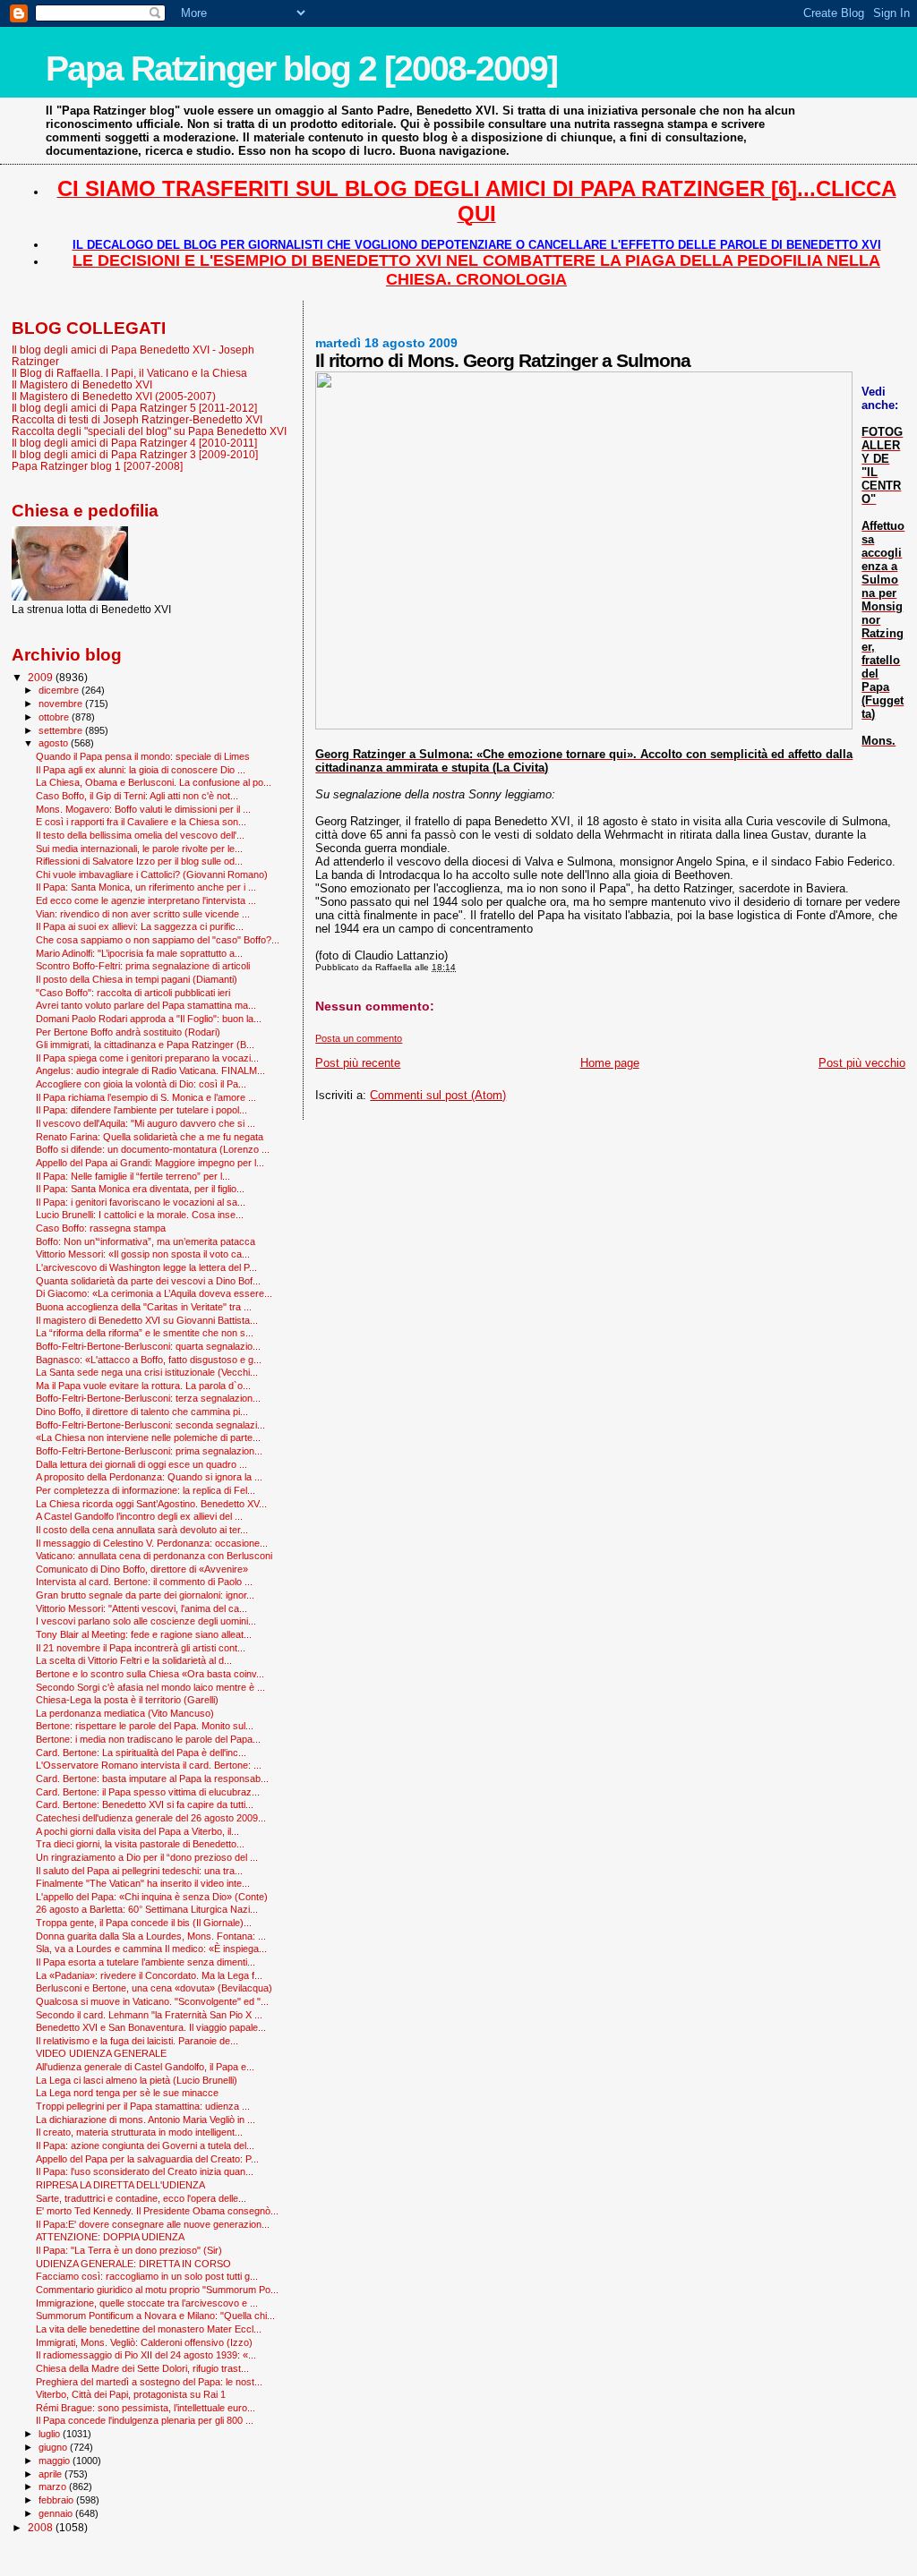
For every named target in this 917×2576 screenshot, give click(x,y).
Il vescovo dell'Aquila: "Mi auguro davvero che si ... (146, 1123)
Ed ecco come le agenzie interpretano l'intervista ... (146, 900)
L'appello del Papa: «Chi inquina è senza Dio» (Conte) (152, 1897)
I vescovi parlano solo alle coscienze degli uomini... (146, 1621)
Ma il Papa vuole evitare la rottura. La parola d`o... (143, 1386)
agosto (55, 743)
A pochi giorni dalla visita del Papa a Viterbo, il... (137, 1831)
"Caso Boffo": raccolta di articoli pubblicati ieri (133, 993)
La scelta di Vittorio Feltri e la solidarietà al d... (134, 1660)
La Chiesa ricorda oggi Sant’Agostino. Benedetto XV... (151, 1504)
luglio (51, 2434)
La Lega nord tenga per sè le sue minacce (127, 2093)
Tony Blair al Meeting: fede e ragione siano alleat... (144, 1634)
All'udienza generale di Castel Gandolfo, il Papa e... (145, 2067)
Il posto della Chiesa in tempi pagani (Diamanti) (137, 979)
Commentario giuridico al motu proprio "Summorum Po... (157, 2290)
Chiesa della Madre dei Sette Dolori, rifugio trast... (142, 2368)
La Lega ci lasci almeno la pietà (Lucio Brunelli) (137, 2080)
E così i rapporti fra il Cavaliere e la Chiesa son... (141, 822)
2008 (42, 2527)
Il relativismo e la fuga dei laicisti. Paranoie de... (137, 2041)
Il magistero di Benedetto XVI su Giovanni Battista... (147, 1320)
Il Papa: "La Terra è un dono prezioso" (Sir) (129, 2250)
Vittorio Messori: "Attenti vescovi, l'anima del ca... (141, 1608)
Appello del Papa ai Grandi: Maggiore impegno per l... (150, 1163)
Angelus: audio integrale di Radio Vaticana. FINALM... (150, 1070)
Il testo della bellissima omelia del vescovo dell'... (140, 835)
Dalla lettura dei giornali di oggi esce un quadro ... (141, 1464)
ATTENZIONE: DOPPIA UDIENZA (110, 2237)
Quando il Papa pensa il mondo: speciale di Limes (143, 756)
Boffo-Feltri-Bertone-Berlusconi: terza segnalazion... (148, 1398)
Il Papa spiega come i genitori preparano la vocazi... (147, 1058)
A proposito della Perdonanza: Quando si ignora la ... (149, 1477)
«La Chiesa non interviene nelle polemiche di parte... (148, 1437)
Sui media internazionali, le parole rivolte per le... (139, 849)
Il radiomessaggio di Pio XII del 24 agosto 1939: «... (146, 2355)
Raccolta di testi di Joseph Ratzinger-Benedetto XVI (137, 419)
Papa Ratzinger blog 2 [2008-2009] (301, 68)
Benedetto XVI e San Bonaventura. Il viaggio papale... (151, 2027)
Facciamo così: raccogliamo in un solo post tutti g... (147, 2276)
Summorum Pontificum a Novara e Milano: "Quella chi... (155, 2316)
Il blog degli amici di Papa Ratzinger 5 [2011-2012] (134, 408)
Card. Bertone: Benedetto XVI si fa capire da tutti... (145, 1804)
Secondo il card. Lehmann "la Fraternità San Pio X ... (149, 2015)
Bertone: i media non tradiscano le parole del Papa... (148, 1739)
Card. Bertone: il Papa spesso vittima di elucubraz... (148, 1792)
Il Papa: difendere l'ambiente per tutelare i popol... (141, 1110)
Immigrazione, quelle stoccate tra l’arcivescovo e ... (147, 2303)
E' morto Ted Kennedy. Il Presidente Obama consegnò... (157, 2211)
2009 (42, 677)
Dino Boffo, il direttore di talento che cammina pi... (142, 1412)
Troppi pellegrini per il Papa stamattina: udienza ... (143, 2106)
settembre (62, 730)
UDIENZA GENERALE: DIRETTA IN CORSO (133, 2264)
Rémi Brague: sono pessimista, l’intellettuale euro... (146, 2408)
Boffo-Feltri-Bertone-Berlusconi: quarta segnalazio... (148, 1346)
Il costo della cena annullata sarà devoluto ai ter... (142, 1530)
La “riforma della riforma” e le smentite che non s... (145, 1333)
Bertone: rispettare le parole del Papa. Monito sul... (145, 1726)
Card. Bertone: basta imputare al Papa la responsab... (152, 1778)
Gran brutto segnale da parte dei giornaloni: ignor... (145, 1595)
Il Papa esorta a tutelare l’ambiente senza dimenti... (146, 1962)
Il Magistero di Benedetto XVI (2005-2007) (114, 396)
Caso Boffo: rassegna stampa (101, 1228)
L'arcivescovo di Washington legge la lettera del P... (146, 1267)
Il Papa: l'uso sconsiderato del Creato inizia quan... (145, 2171)
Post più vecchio (862, 1063)
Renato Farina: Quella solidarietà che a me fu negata (150, 1137)
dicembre (60, 690)
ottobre (55, 717)
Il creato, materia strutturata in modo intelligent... (139, 2132)
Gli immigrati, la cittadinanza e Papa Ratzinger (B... (145, 1045)
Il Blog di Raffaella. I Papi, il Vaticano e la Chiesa (129, 373)
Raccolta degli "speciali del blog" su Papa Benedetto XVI (149, 431)
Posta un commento (359, 1038)
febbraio (57, 2500)
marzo (54, 2486)
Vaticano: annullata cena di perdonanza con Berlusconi (154, 1556)
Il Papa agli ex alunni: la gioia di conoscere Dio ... (141, 770)
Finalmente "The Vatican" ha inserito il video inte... (143, 1883)
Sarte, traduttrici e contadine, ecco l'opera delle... (141, 2198)
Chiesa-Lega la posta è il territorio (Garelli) (127, 1700)
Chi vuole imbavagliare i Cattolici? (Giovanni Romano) (152, 874)
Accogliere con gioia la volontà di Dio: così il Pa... (141, 1084)
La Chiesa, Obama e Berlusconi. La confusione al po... (154, 782)
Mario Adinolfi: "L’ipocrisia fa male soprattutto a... (139, 953)
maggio (56, 2461)
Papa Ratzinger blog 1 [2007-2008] (97, 466)
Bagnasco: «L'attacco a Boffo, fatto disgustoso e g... (149, 1360)
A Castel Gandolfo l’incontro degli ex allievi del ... (139, 1516)
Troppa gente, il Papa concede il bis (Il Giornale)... (144, 1923)
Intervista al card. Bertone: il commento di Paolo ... (144, 1582)
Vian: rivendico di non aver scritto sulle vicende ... (143, 914)
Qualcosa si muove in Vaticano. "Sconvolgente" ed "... (152, 2001)
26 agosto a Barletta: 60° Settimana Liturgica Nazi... (147, 1909)
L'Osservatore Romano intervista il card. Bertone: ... (149, 1765)
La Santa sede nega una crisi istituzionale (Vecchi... (147, 1372)
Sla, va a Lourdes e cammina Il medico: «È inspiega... (151, 1949)
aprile (51, 2474)
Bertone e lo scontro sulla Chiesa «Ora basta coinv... (150, 1674)
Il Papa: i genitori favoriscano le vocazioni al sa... (141, 1202)
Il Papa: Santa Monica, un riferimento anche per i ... (146, 887)
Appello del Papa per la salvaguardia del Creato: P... (147, 2159)
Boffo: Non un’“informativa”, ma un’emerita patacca (146, 1241)
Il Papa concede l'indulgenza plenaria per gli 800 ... (145, 2420)
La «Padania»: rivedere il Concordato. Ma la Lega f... (149, 1975)
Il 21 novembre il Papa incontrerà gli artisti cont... (141, 1648)
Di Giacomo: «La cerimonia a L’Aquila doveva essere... (154, 1293)
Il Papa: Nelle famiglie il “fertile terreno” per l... (133, 1176)
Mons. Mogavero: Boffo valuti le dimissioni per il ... (143, 809)
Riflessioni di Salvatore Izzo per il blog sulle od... (139, 861)
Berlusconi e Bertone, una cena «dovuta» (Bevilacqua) (154, 1988)
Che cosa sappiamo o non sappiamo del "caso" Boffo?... (158, 940)
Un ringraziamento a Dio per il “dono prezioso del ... (147, 1857)
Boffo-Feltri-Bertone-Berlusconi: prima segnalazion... (149, 1451)
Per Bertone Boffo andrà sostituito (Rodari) (128, 1032)
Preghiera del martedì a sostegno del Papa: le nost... (149, 2382)
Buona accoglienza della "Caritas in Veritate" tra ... (144, 1307)
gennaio (57, 2513)
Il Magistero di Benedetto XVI (82, 384)
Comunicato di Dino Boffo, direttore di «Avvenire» (142, 1569)
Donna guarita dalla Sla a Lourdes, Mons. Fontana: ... (151, 1936)
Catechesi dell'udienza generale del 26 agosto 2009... (151, 1818)
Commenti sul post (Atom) (438, 1095)
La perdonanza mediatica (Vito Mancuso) (125, 1713)
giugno (54, 2447)
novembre (62, 704)
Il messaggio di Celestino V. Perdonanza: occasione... (152, 1543)
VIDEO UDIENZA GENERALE (101, 2053)
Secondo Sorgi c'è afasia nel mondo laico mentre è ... (150, 1687)
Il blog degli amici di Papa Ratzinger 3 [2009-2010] (135, 454)
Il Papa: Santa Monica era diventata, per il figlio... (140, 1189)
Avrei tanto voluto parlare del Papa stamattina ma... (146, 1005)
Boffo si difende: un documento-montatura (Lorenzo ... (153, 1149)
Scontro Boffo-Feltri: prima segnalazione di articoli (143, 966)
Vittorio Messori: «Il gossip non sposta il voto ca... (143, 1254)
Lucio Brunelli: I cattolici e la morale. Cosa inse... (140, 1215)
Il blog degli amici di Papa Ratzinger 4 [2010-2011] (134, 443)
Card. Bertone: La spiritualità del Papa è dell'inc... (141, 1753)
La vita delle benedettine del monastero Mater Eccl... (149, 2329)
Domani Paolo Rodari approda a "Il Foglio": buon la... (149, 1019)
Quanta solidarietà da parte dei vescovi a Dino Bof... (148, 1281)
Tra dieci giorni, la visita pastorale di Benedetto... (140, 1844)
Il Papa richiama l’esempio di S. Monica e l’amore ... (146, 1097)
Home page (610, 1063)
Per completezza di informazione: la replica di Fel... (146, 1490)
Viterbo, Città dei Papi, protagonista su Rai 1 (131, 2394)
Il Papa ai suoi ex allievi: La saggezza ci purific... (140, 926)
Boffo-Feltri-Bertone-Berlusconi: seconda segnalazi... (150, 1425)
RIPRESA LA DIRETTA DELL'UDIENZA (120, 2185)
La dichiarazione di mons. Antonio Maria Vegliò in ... (146, 2120)
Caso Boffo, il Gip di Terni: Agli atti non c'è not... (137, 796)
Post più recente (358, 1063)
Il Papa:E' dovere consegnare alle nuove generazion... (153, 2224)
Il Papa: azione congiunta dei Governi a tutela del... (145, 2145)
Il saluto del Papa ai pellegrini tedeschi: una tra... (139, 1871)
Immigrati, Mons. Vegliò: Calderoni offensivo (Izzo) (144, 2342)
